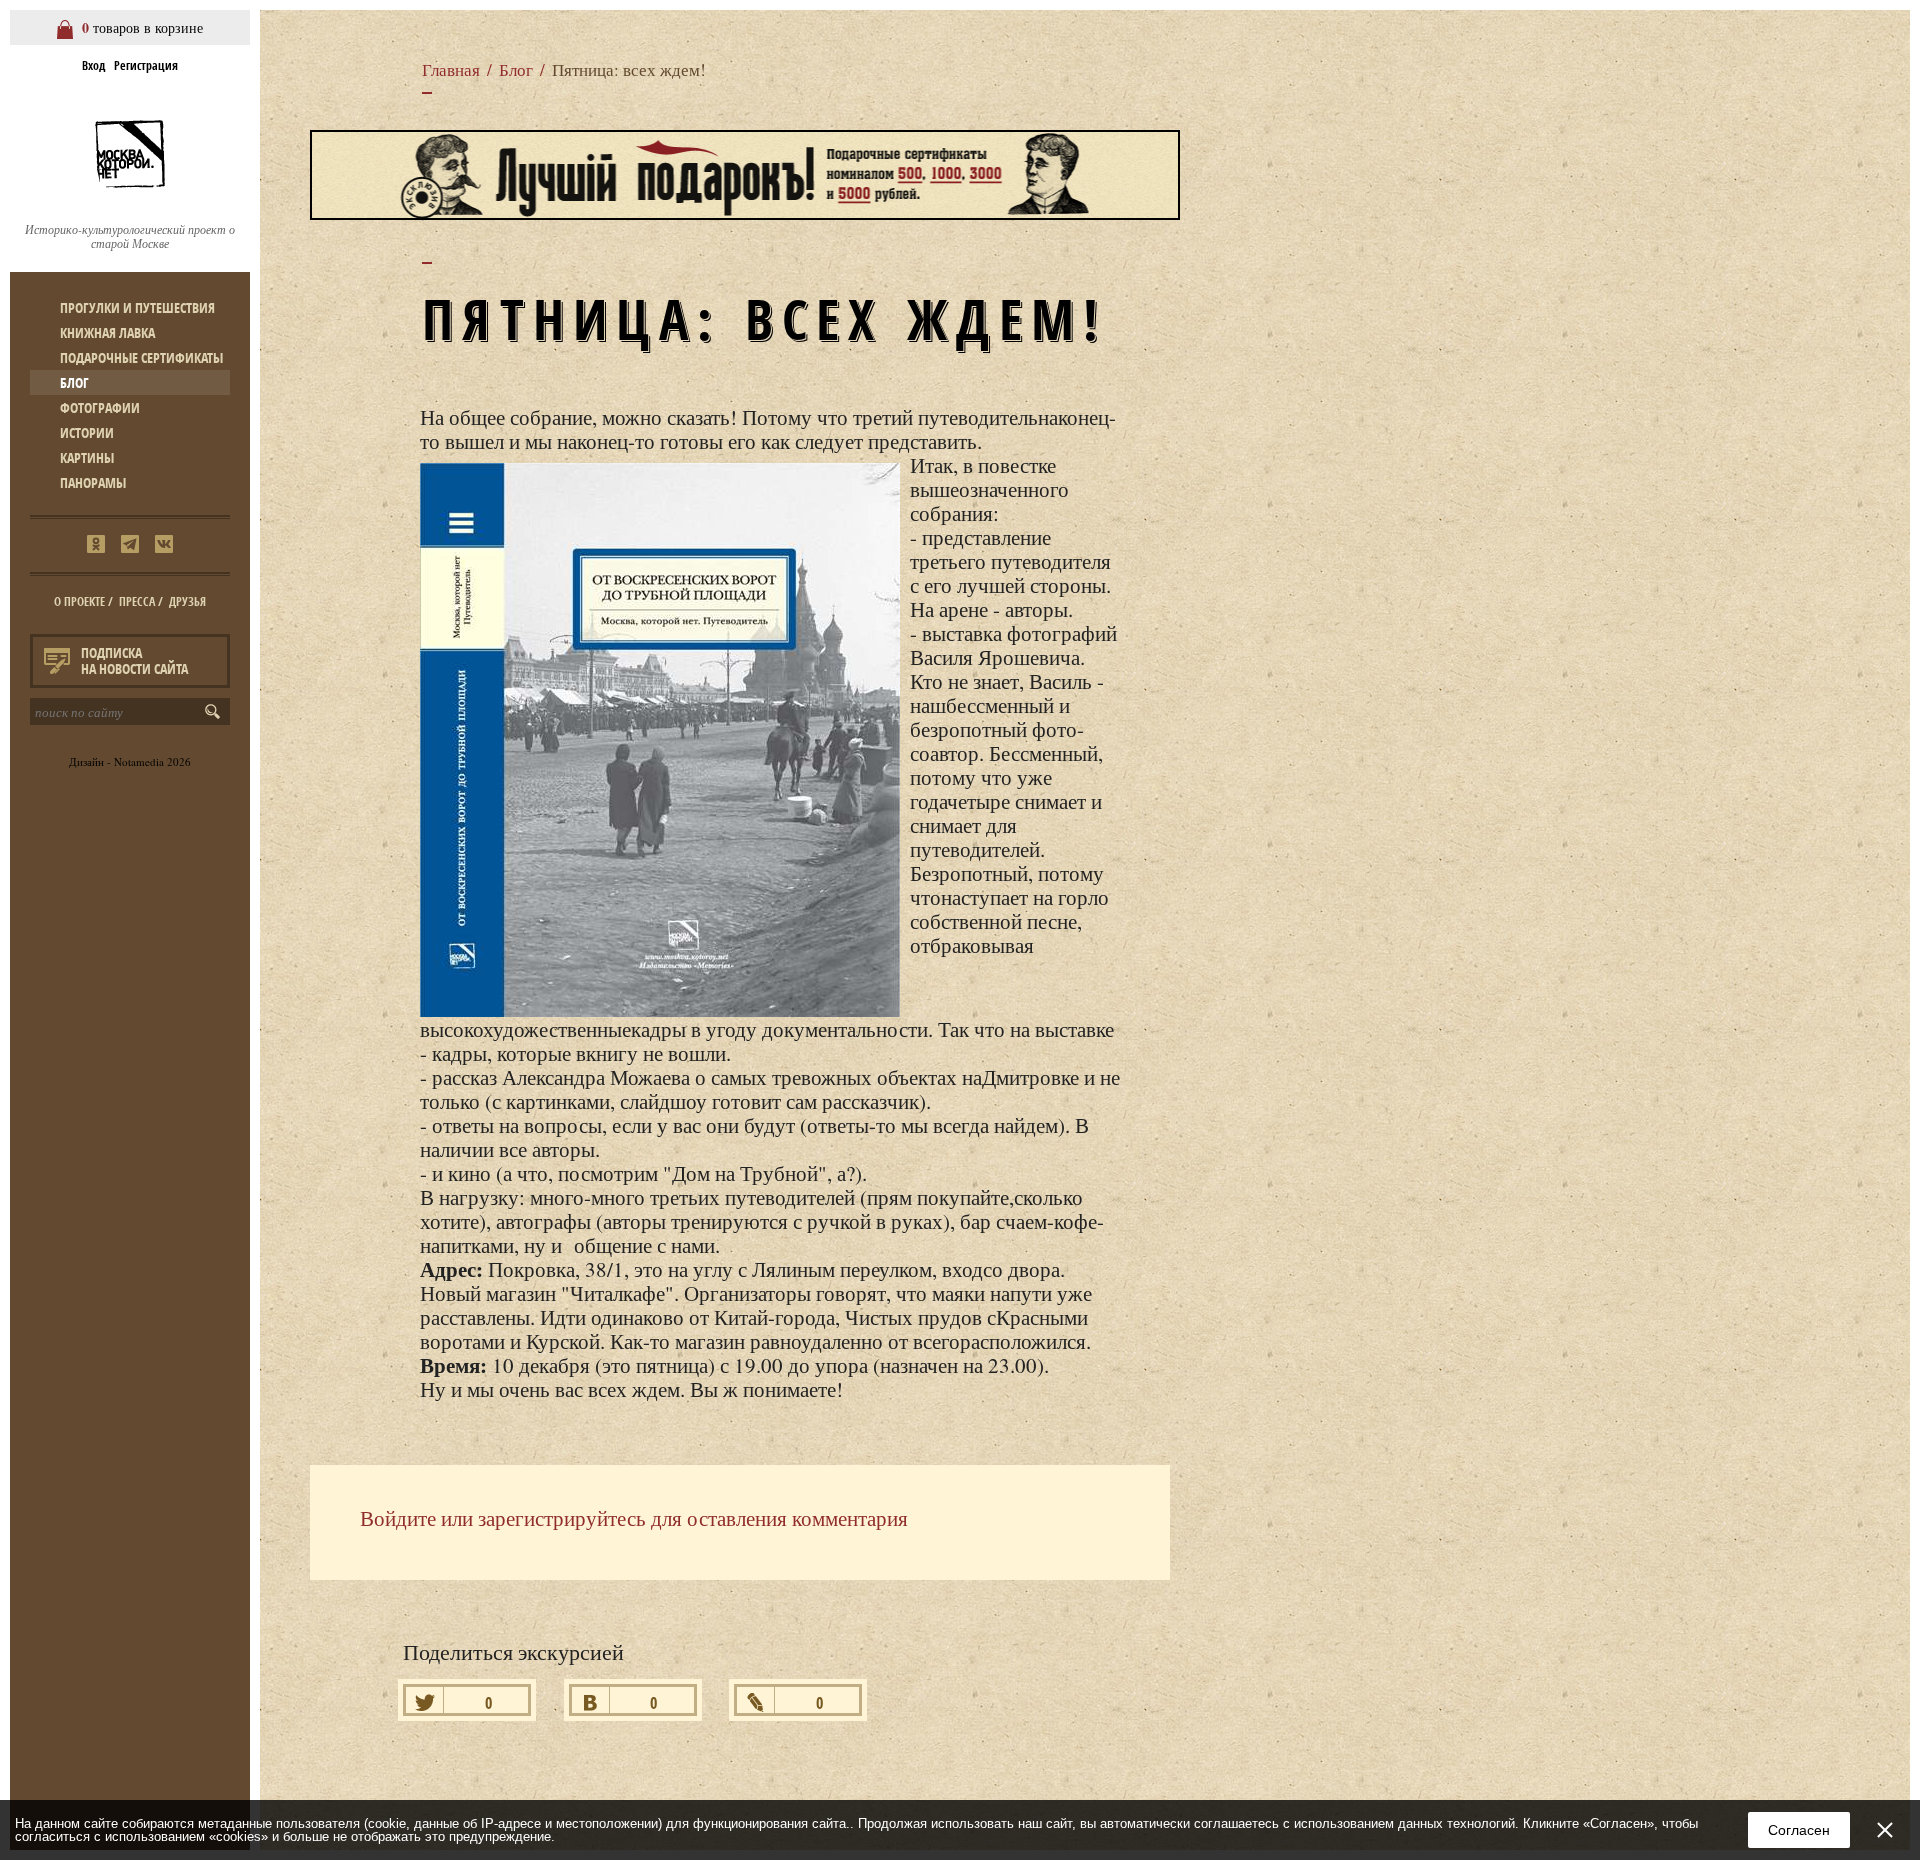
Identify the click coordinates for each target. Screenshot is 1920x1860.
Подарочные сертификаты (141, 357)
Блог (74, 382)
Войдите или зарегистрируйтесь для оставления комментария (634, 1518)
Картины (87, 457)
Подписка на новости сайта (134, 660)
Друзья (187, 601)
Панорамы (93, 482)
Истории (87, 432)
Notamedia (139, 761)
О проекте (79, 601)
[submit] (216, 711)
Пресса (137, 601)
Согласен (1799, 1830)
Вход (93, 65)
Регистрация (146, 65)
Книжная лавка (107, 332)
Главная (451, 69)
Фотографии (100, 407)
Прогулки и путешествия (137, 307)
